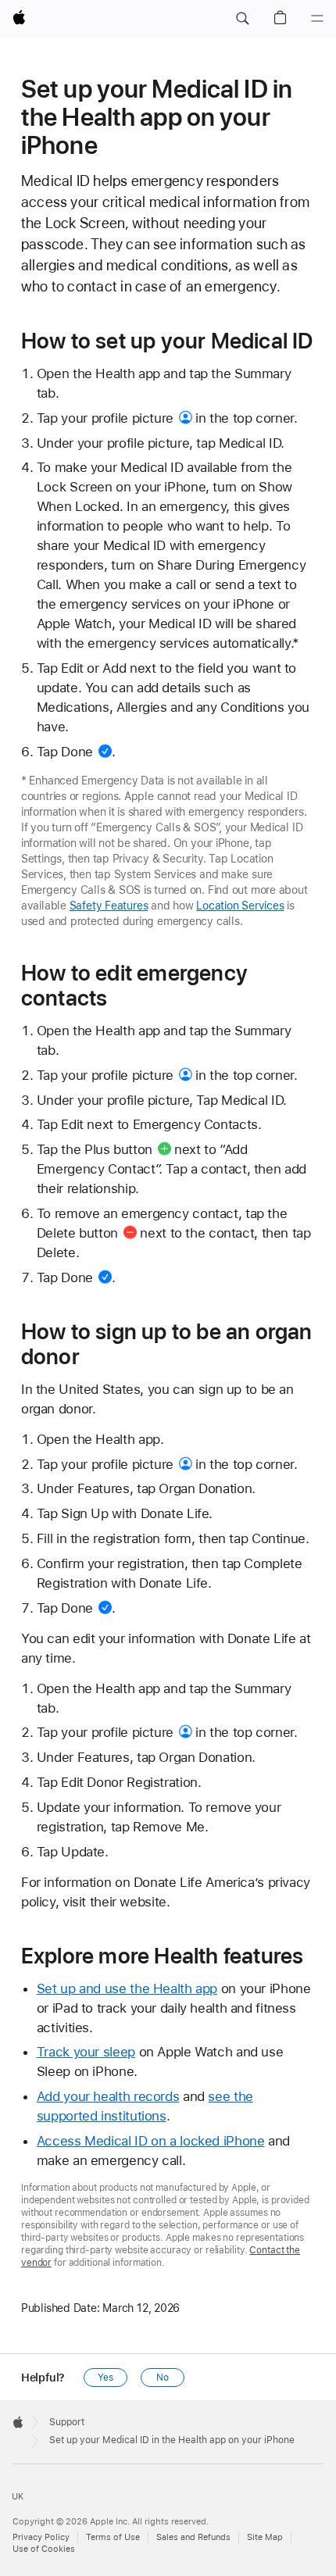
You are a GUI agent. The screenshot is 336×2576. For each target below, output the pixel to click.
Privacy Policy (41, 2537)
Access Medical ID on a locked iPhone (151, 2141)
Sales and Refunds (193, 2537)
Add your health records (108, 2096)
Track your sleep (86, 2052)
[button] (242, 19)
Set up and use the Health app (127, 1988)
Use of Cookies (44, 2549)
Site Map (265, 2537)
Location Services (240, 906)
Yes (105, 2378)
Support (67, 2422)
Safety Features (109, 906)
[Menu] (317, 19)
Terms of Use (113, 2537)
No (163, 2378)
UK (18, 2497)
